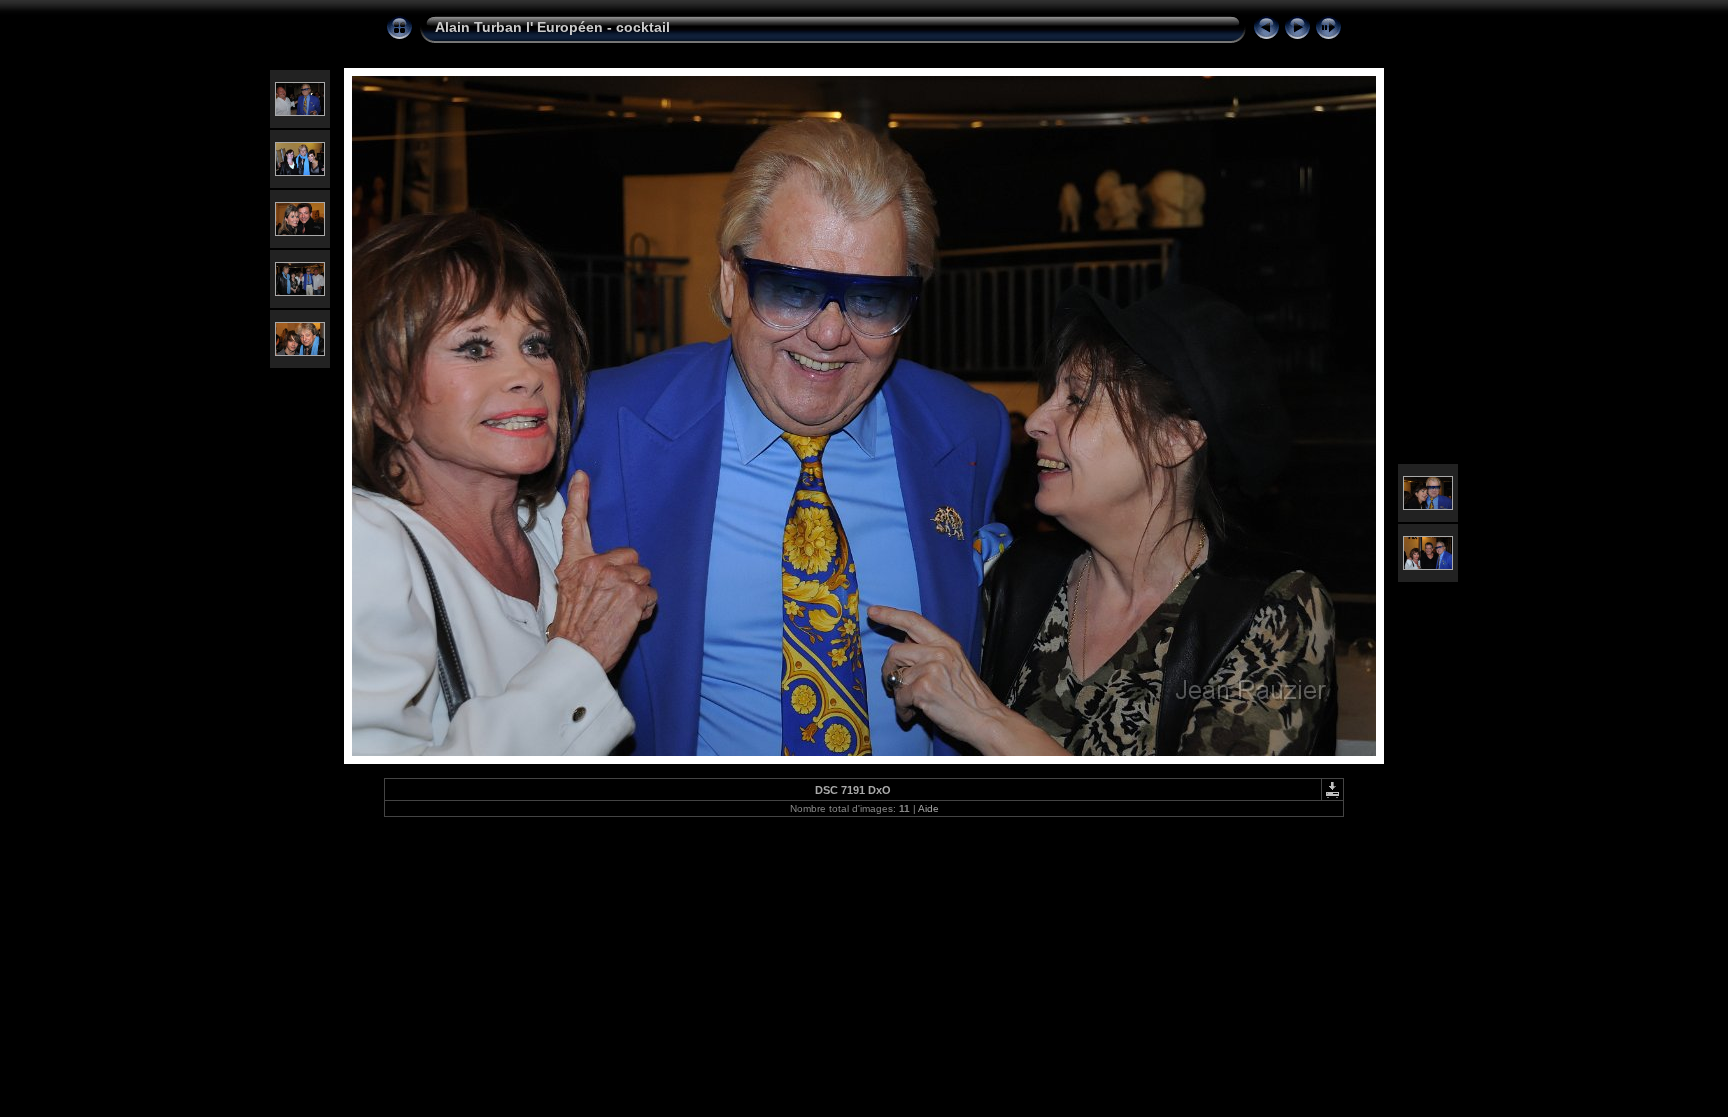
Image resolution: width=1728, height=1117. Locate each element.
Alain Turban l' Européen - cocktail (552, 27)
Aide (928, 808)
